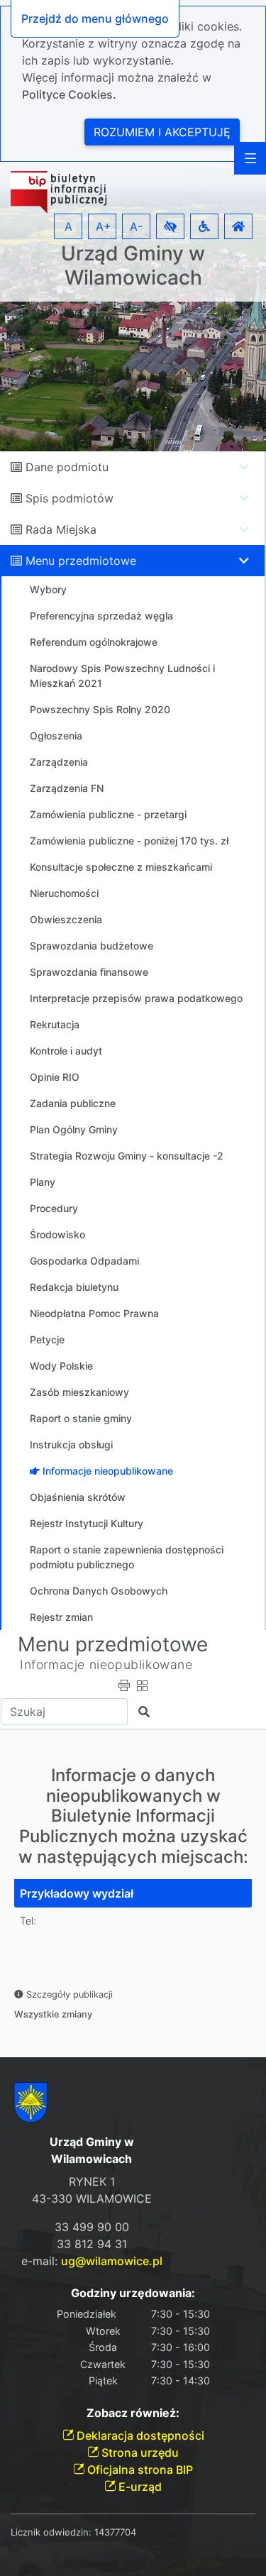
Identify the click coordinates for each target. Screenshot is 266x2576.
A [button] (68, 226)
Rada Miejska (61, 529)
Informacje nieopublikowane (106, 1664)
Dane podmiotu (67, 467)
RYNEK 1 (92, 2181)
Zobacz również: (133, 2413)
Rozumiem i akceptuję (162, 132)
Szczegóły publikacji (68, 1994)
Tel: (28, 1921)
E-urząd (139, 2487)
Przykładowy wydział (77, 1893)
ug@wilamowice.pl (112, 2261)
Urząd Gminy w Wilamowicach (133, 266)
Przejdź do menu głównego (95, 18)
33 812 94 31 (92, 2244)
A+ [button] (104, 226)
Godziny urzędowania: (133, 2293)
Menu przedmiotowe (81, 561)
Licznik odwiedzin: (51, 2532)
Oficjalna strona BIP (139, 2470)
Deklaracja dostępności (139, 2435)
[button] (170, 226)
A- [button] (136, 226)
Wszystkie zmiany (53, 2014)
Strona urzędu (139, 2453)
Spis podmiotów (70, 498)
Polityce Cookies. (69, 94)
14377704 (115, 2532)
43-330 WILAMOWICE (92, 2198)
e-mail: (92, 2261)
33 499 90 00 (92, 2227)
